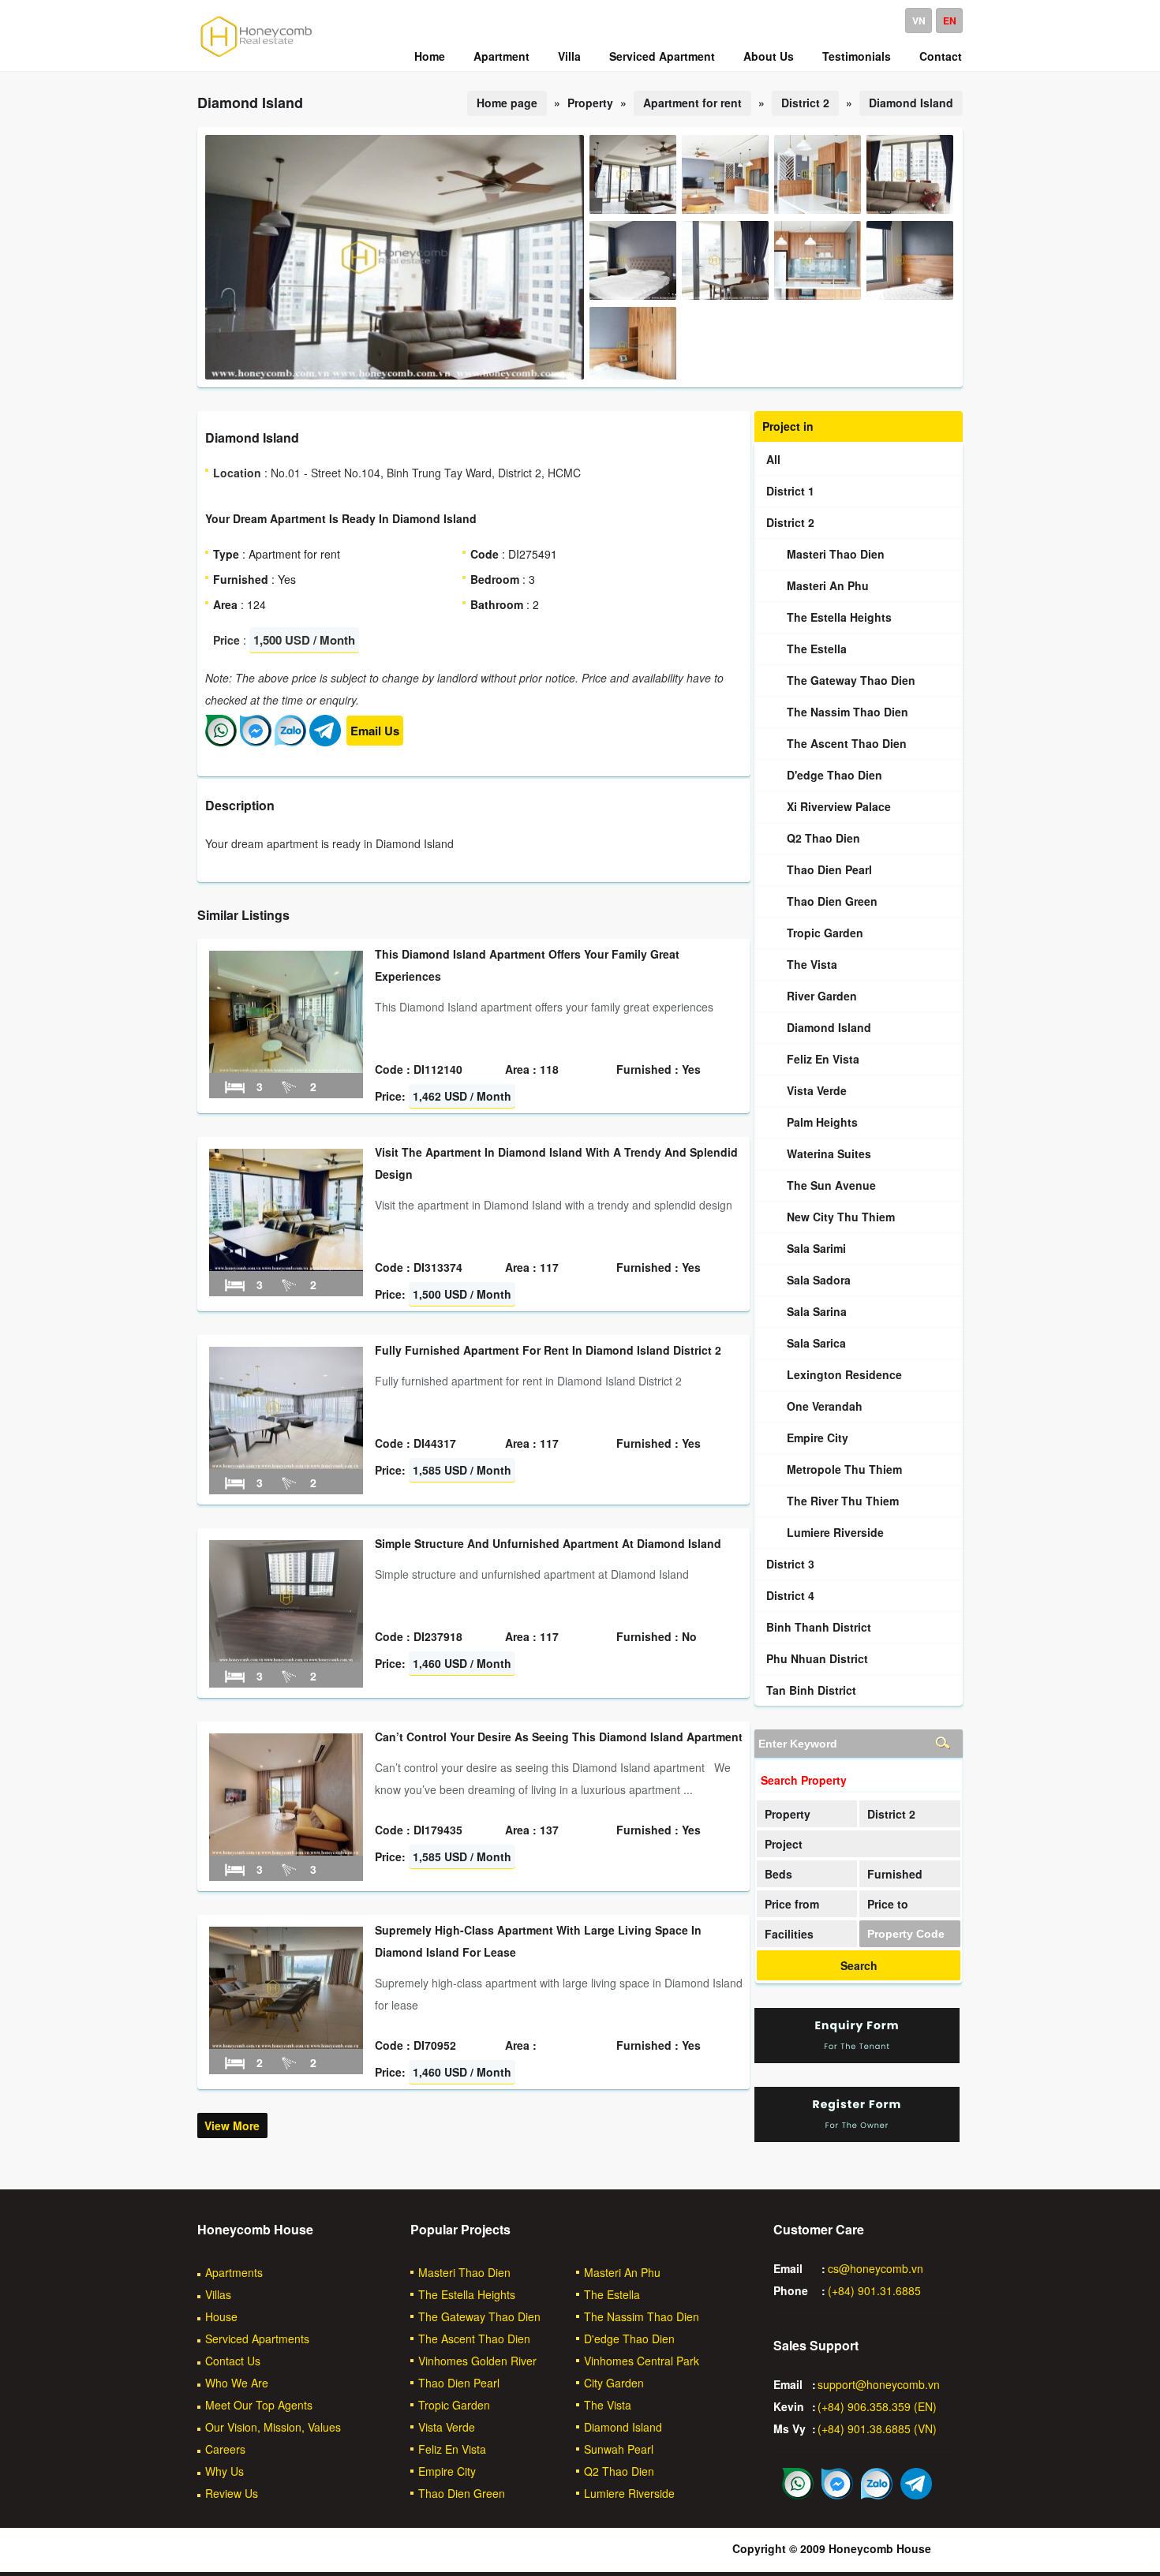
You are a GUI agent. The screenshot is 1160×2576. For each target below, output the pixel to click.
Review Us (232, 2493)
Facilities (789, 1934)
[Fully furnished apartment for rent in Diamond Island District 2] (286, 1464)
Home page (507, 103)
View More (232, 2125)
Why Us (225, 2471)
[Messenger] (256, 742)
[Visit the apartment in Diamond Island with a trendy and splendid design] (286, 1266)
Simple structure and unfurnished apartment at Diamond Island (548, 1543)
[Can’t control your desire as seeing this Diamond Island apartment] (286, 1851)
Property (788, 1814)
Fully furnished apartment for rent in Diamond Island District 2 (548, 1350)
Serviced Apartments (257, 2339)
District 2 (805, 103)
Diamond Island (911, 103)
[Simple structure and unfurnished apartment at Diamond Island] (286, 1658)
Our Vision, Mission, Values (273, 2427)
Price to (888, 1904)
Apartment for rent (692, 103)
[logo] (256, 56)
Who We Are (237, 2383)
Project (784, 1844)
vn (919, 21)
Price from (792, 1904)
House (221, 2316)
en (950, 21)
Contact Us (233, 2361)
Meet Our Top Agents (259, 2405)
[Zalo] (290, 742)
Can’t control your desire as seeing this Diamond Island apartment (559, 1737)
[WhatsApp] (221, 742)
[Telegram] (325, 742)
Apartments (234, 2272)
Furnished (895, 1874)
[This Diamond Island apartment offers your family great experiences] (286, 1068)
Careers (225, 2449)
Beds (778, 1874)
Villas (218, 2294)
